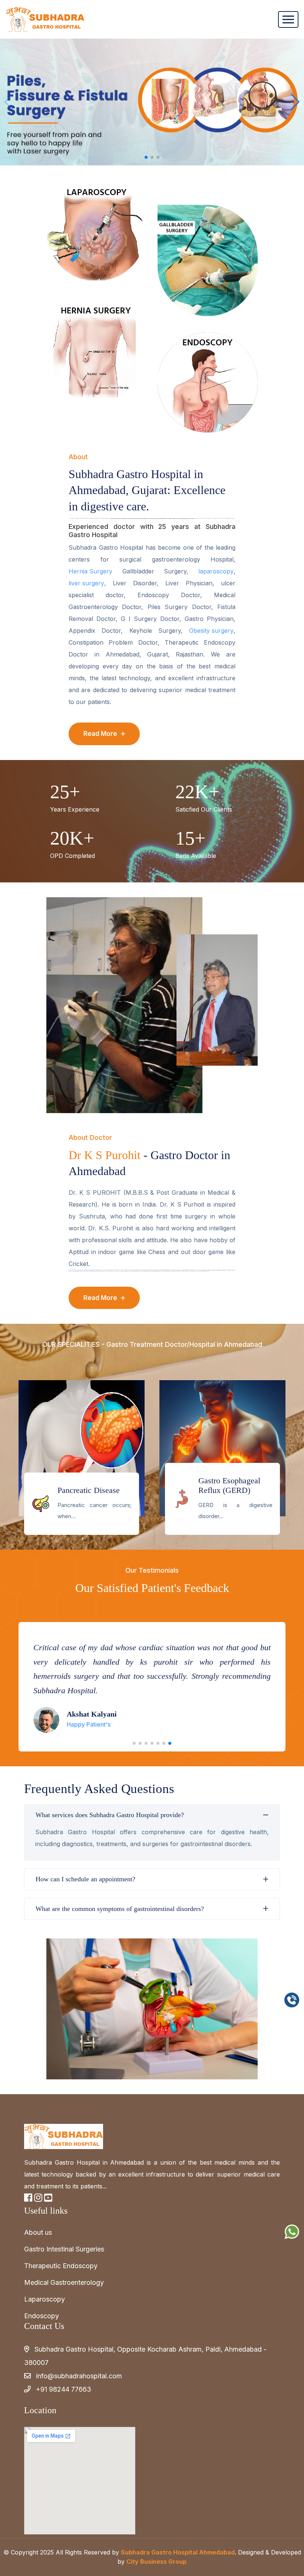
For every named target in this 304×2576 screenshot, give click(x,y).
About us (38, 2232)
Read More (101, 734)
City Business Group (156, 2562)
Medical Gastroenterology (64, 2282)
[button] (295, 102)
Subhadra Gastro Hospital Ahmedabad (178, 2552)
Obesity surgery (211, 631)
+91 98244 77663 (64, 2389)
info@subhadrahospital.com (79, 2376)
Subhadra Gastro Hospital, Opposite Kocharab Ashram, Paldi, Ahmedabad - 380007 (145, 2356)
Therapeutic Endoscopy (61, 2266)
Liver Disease (221, 1490)
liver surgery (86, 583)
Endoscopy (42, 2316)
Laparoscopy (44, 2299)
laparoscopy (216, 571)
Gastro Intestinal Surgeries (64, 2249)
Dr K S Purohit (105, 1155)
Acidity (70, 1490)
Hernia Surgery (90, 571)
